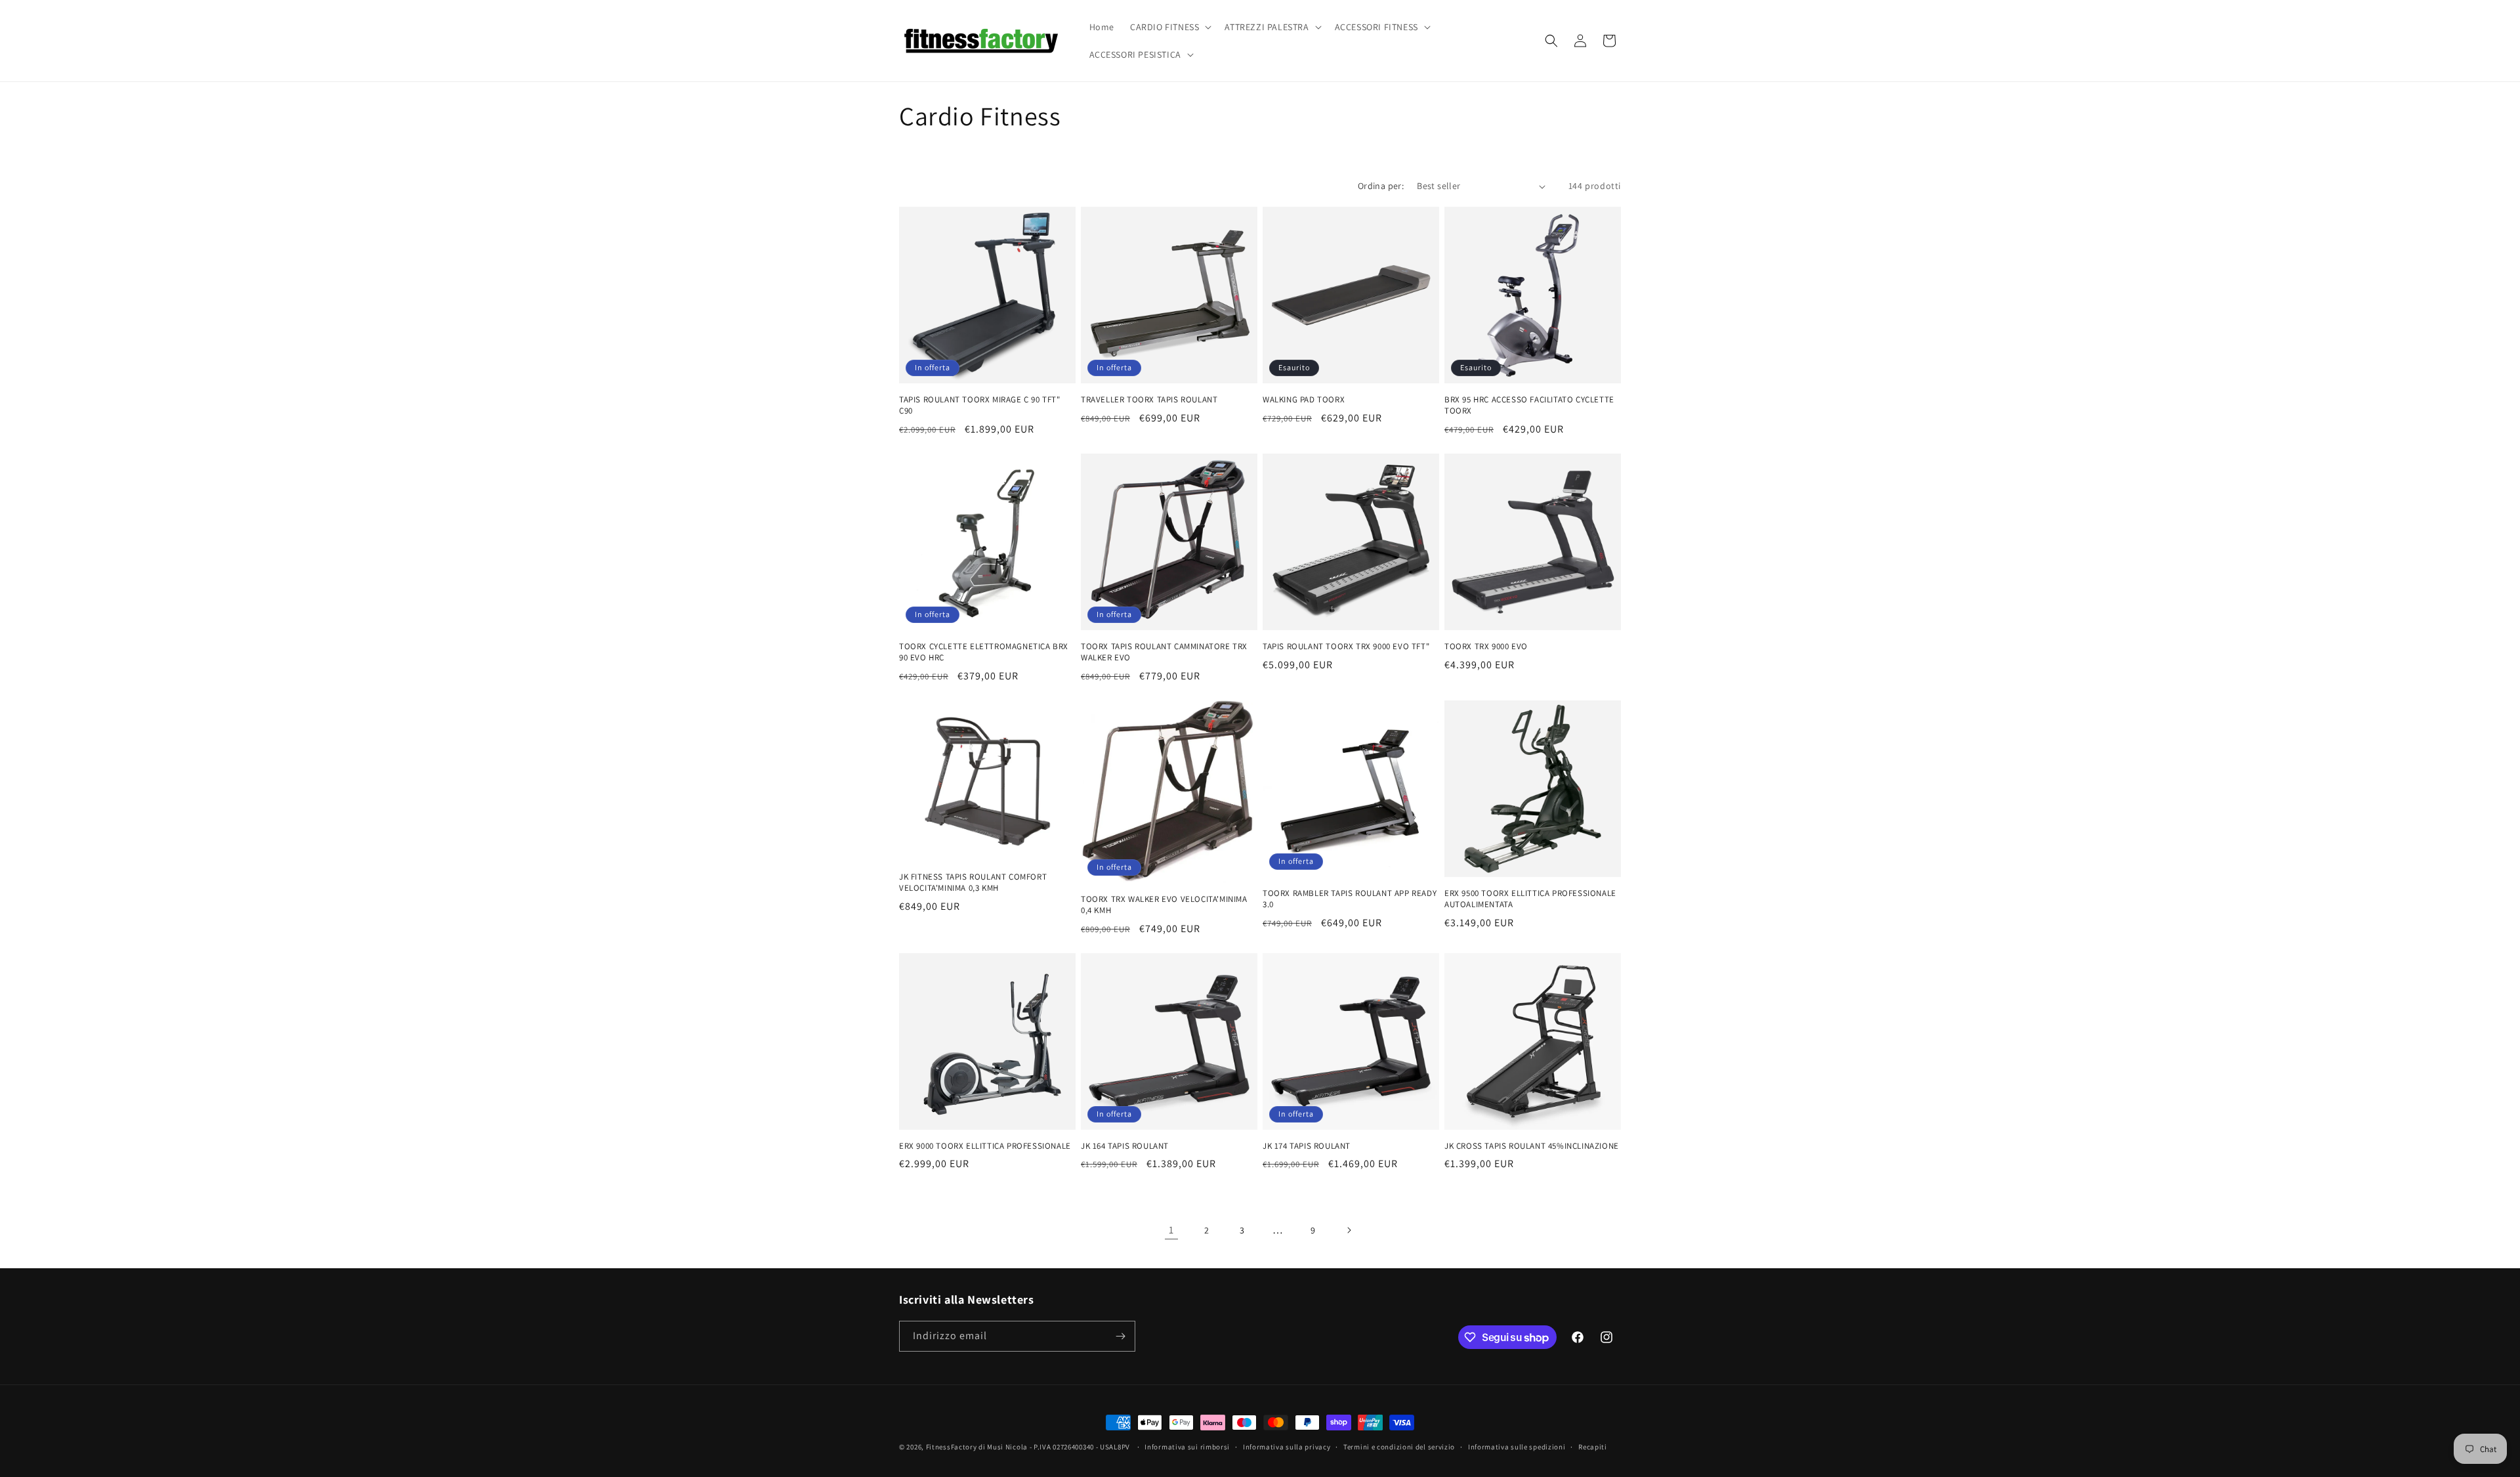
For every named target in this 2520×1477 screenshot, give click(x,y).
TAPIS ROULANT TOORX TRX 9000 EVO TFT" (1346, 647)
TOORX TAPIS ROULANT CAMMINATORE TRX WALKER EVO (1164, 652)
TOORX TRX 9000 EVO (1486, 647)
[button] (1169, 27)
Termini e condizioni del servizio (1399, 1447)
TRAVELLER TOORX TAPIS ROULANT (1149, 400)
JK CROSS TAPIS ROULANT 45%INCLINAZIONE (1532, 1146)
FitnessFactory (952, 1447)
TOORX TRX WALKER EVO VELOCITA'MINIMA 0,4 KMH (1164, 905)
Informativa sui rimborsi (1187, 1447)
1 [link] (1171, 1230)
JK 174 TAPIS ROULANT (1307, 1146)
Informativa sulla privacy (1287, 1447)
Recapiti (1593, 1447)
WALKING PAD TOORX (1304, 400)
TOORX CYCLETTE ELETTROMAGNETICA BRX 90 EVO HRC (984, 652)
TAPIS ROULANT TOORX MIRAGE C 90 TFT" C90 (980, 405)
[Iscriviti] (1120, 1336)
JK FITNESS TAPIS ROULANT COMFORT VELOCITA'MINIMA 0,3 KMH (973, 883)
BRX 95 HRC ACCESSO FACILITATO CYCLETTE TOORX (1529, 405)
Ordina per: (1381, 186)
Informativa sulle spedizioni (1517, 1447)
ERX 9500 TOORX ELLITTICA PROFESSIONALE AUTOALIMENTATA (1530, 899)
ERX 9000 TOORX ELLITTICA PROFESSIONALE (985, 1146)
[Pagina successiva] (1349, 1230)
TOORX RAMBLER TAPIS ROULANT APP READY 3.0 (1350, 899)
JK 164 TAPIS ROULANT (1125, 1146)
